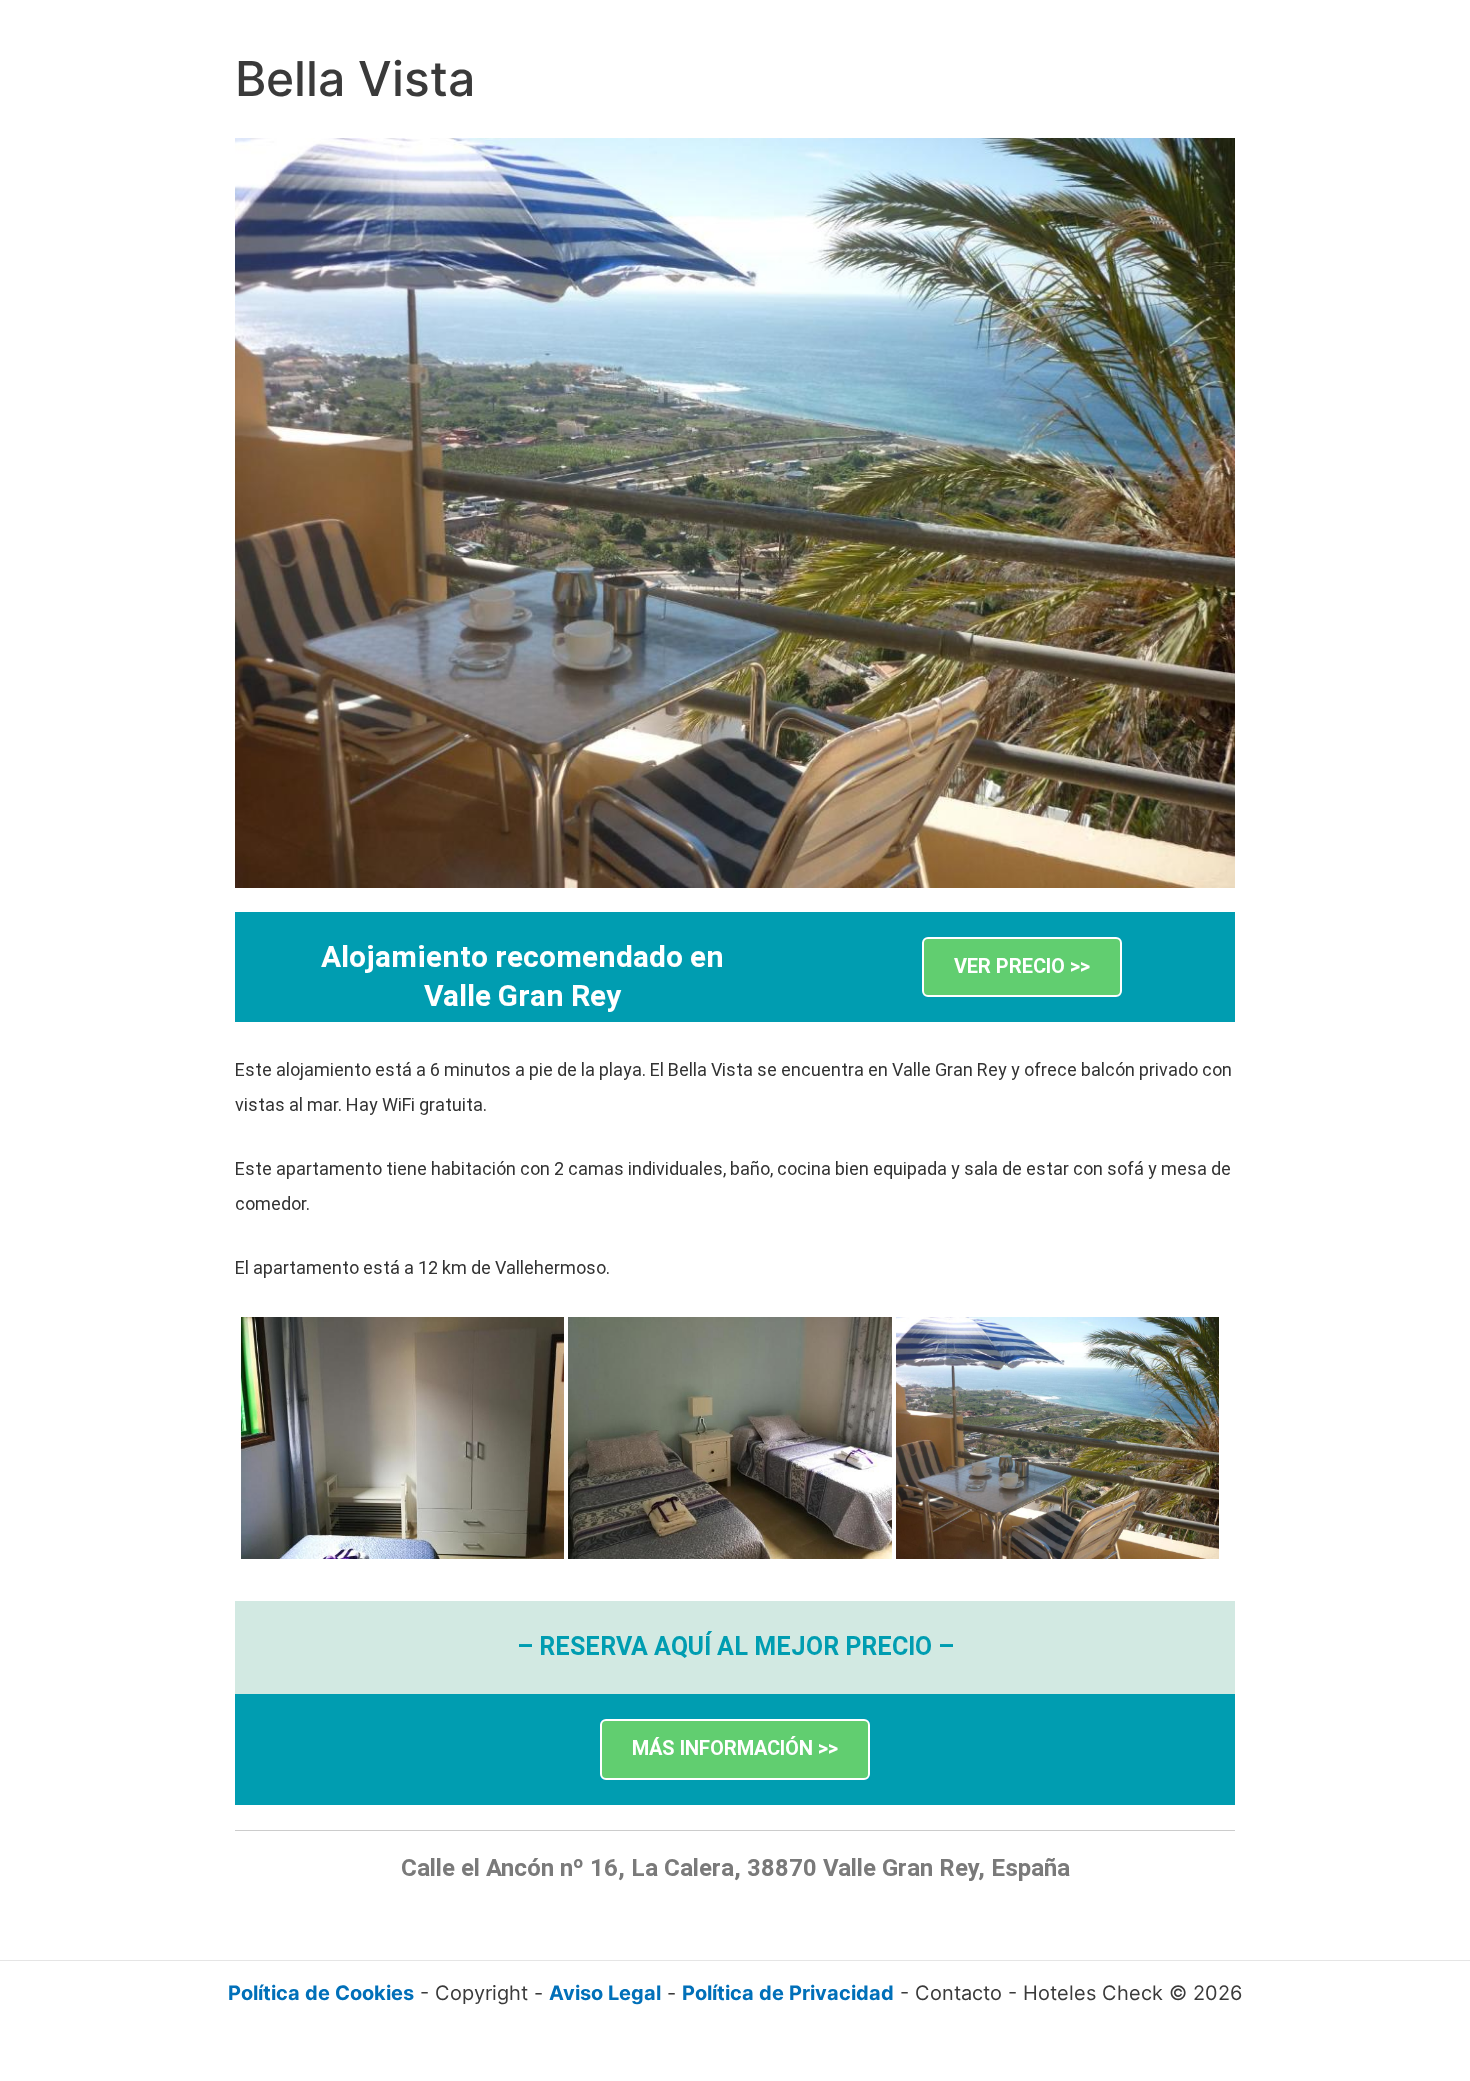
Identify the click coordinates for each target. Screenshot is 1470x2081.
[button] (1022, 967)
